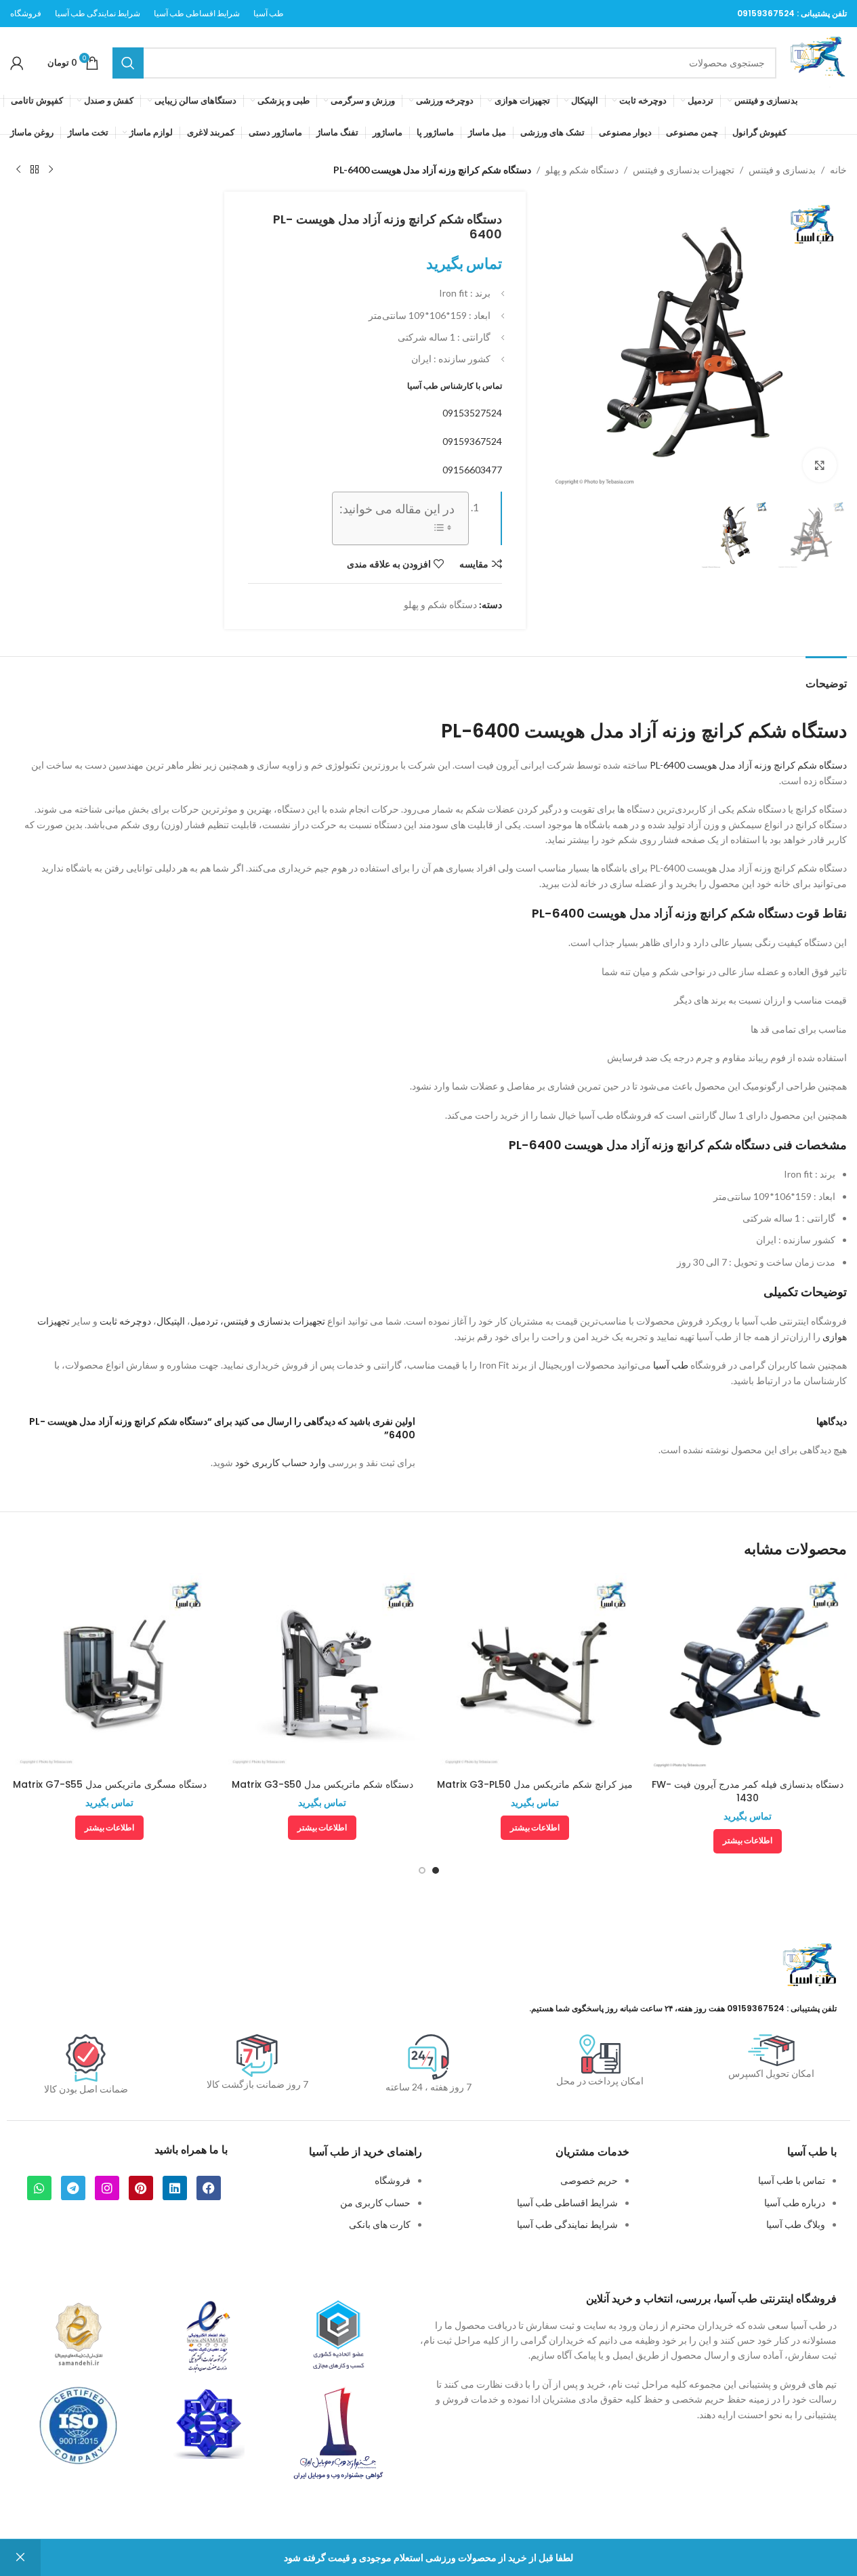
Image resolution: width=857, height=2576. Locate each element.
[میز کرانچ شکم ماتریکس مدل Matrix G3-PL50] (535, 1673)
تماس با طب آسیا (792, 2180)
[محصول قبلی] (51, 170)
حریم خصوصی (589, 2180)
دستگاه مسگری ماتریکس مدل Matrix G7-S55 (110, 1784)
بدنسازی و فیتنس (782, 170)
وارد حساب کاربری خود (280, 1462)
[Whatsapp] (39, 2188)
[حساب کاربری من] (17, 63)
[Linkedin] (175, 2188)
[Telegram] (73, 2188)
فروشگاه (393, 2180)
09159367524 (766, 13)
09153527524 (472, 413)
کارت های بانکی (380, 2224)
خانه (838, 170)
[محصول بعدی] (18, 170)
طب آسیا (671, 1365)
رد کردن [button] (20, 2558)
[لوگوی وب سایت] (818, 61)
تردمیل (204, 1321)
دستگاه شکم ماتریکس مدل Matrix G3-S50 (322, 1784)
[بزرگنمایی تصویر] (820, 465)
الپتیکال (171, 1321)
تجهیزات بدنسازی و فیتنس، (273, 1321)
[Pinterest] (141, 2188)
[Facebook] (209, 2188)
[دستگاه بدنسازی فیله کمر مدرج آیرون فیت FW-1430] (747, 1673)
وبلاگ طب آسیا (796, 2224)
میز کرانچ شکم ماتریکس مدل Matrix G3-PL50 (535, 1784)
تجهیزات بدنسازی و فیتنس (684, 170)
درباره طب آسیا (795, 2203)
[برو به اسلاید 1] (436, 1870)
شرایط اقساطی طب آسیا (567, 2203)
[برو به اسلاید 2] (422, 1870)
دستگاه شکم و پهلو (582, 170)
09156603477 (472, 470)
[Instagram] (107, 2188)
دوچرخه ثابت (125, 1321)
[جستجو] (128, 63)
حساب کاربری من (375, 2203)
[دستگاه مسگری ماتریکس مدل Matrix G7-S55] (110, 1673)
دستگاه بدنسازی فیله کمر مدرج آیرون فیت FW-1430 (748, 1791)
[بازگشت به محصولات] (35, 170)
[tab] (826, 677)
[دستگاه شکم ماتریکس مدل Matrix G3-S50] (322, 1673)
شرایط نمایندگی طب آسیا (567, 2224)
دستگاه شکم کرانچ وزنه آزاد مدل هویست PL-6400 (748, 765)
